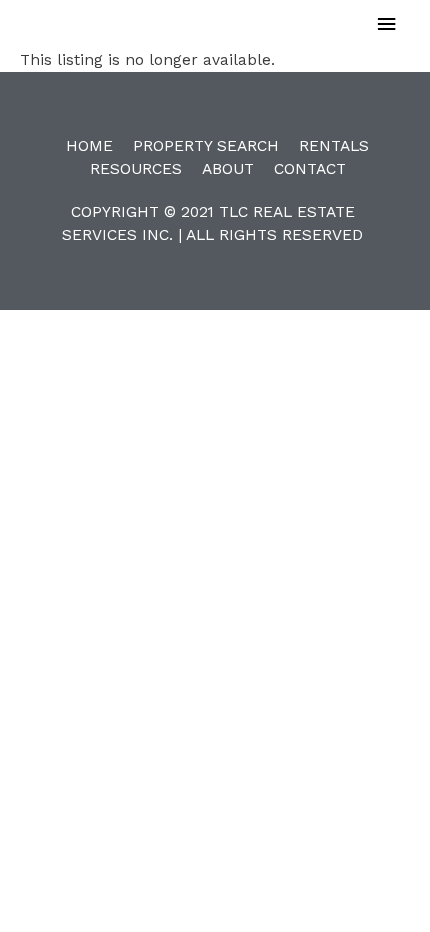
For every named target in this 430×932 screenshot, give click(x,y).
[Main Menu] (387, 24)
